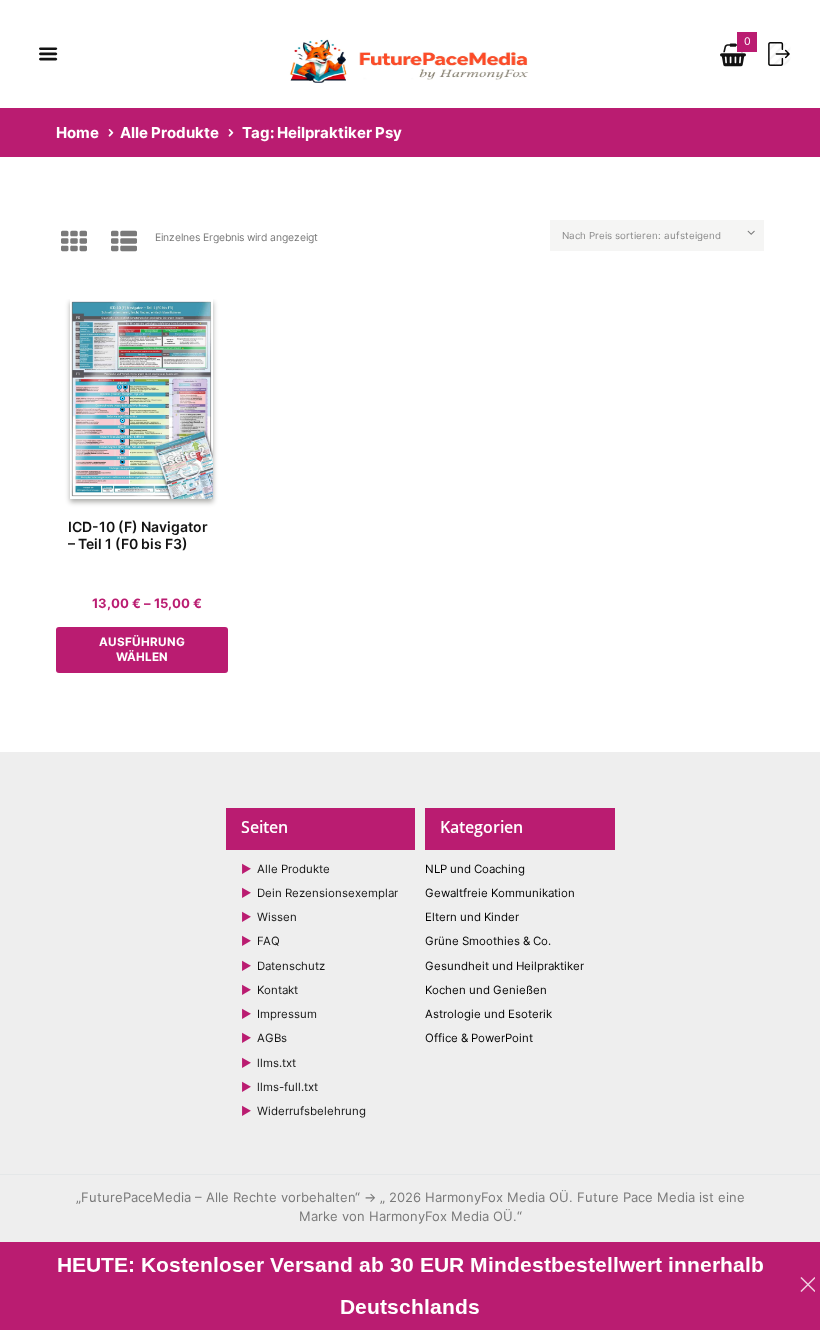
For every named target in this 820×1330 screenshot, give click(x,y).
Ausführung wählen (142, 649)
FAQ (268, 941)
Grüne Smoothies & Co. (488, 941)
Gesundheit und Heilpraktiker (504, 966)
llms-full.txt (287, 1087)
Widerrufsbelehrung (311, 1111)
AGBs (272, 1038)
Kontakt (277, 990)
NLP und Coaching (475, 869)
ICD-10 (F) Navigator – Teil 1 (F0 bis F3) (138, 535)
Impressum (287, 1014)
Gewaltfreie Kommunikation (500, 893)
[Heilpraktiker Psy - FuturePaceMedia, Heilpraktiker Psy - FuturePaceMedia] (142, 399)
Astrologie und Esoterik (488, 1014)
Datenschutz (291, 966)
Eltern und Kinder (472, 917)
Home (77, 132)
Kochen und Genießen (486, 990)
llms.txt (276, 1063)
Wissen (277, 917)
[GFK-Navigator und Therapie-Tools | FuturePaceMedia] (410, 44)
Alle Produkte (169, 132)
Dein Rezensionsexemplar (327, 893)
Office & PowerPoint (479, 1038)
